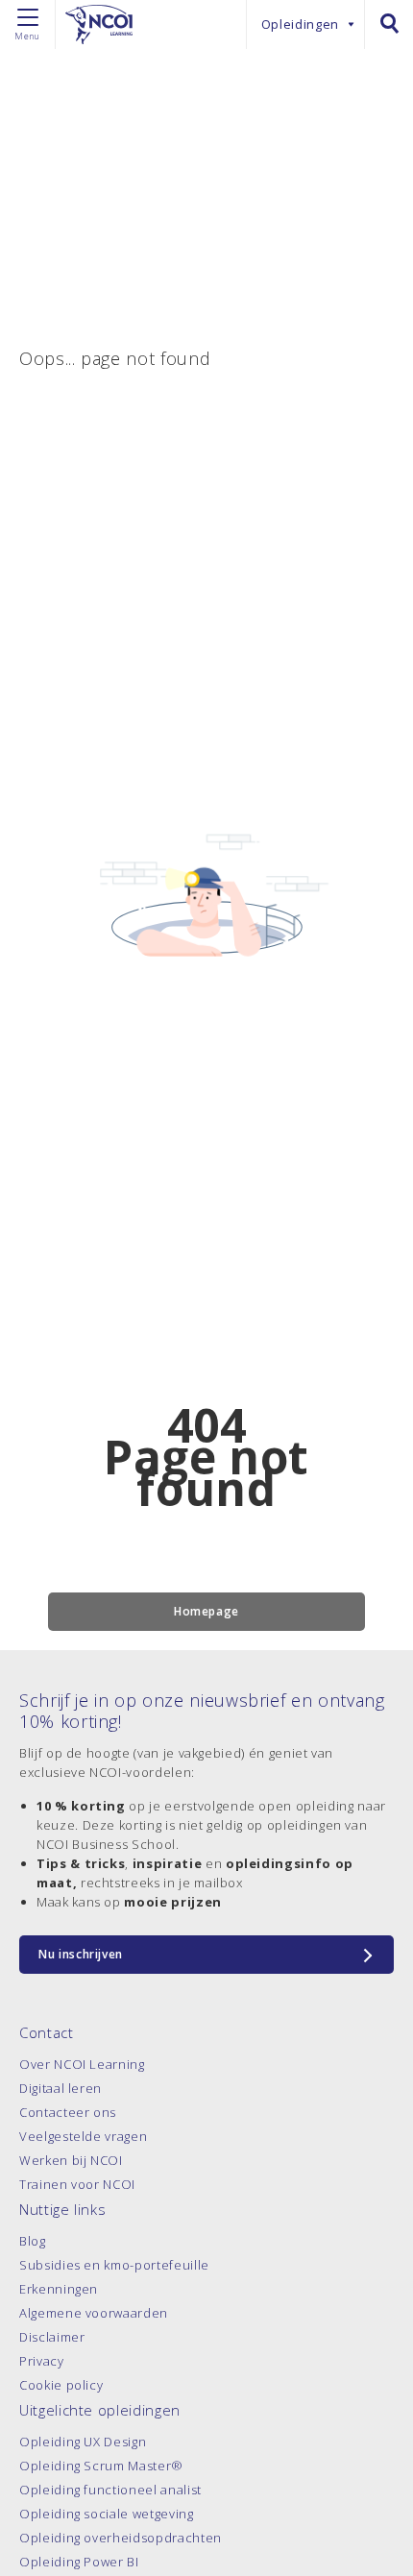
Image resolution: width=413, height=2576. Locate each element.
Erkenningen (59, 2289)
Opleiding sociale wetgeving (107, 2514)
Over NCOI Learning (82, 2064)
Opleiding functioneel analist (110, 2490)
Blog (33, 2241)
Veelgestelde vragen (83, 2136)
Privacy (42, 2361)
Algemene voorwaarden (94, 2313)
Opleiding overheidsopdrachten (121, 2538)
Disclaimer (52, 2337)
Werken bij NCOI (71, 2160)
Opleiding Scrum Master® (101, 2466)
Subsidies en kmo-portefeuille (114, 2265)
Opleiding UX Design (83, 2442)
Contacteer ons (68, 2112)
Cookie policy (61, 2385)
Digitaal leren (61, 2088)
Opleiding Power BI (79, 2562)
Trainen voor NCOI (77, 2184)
